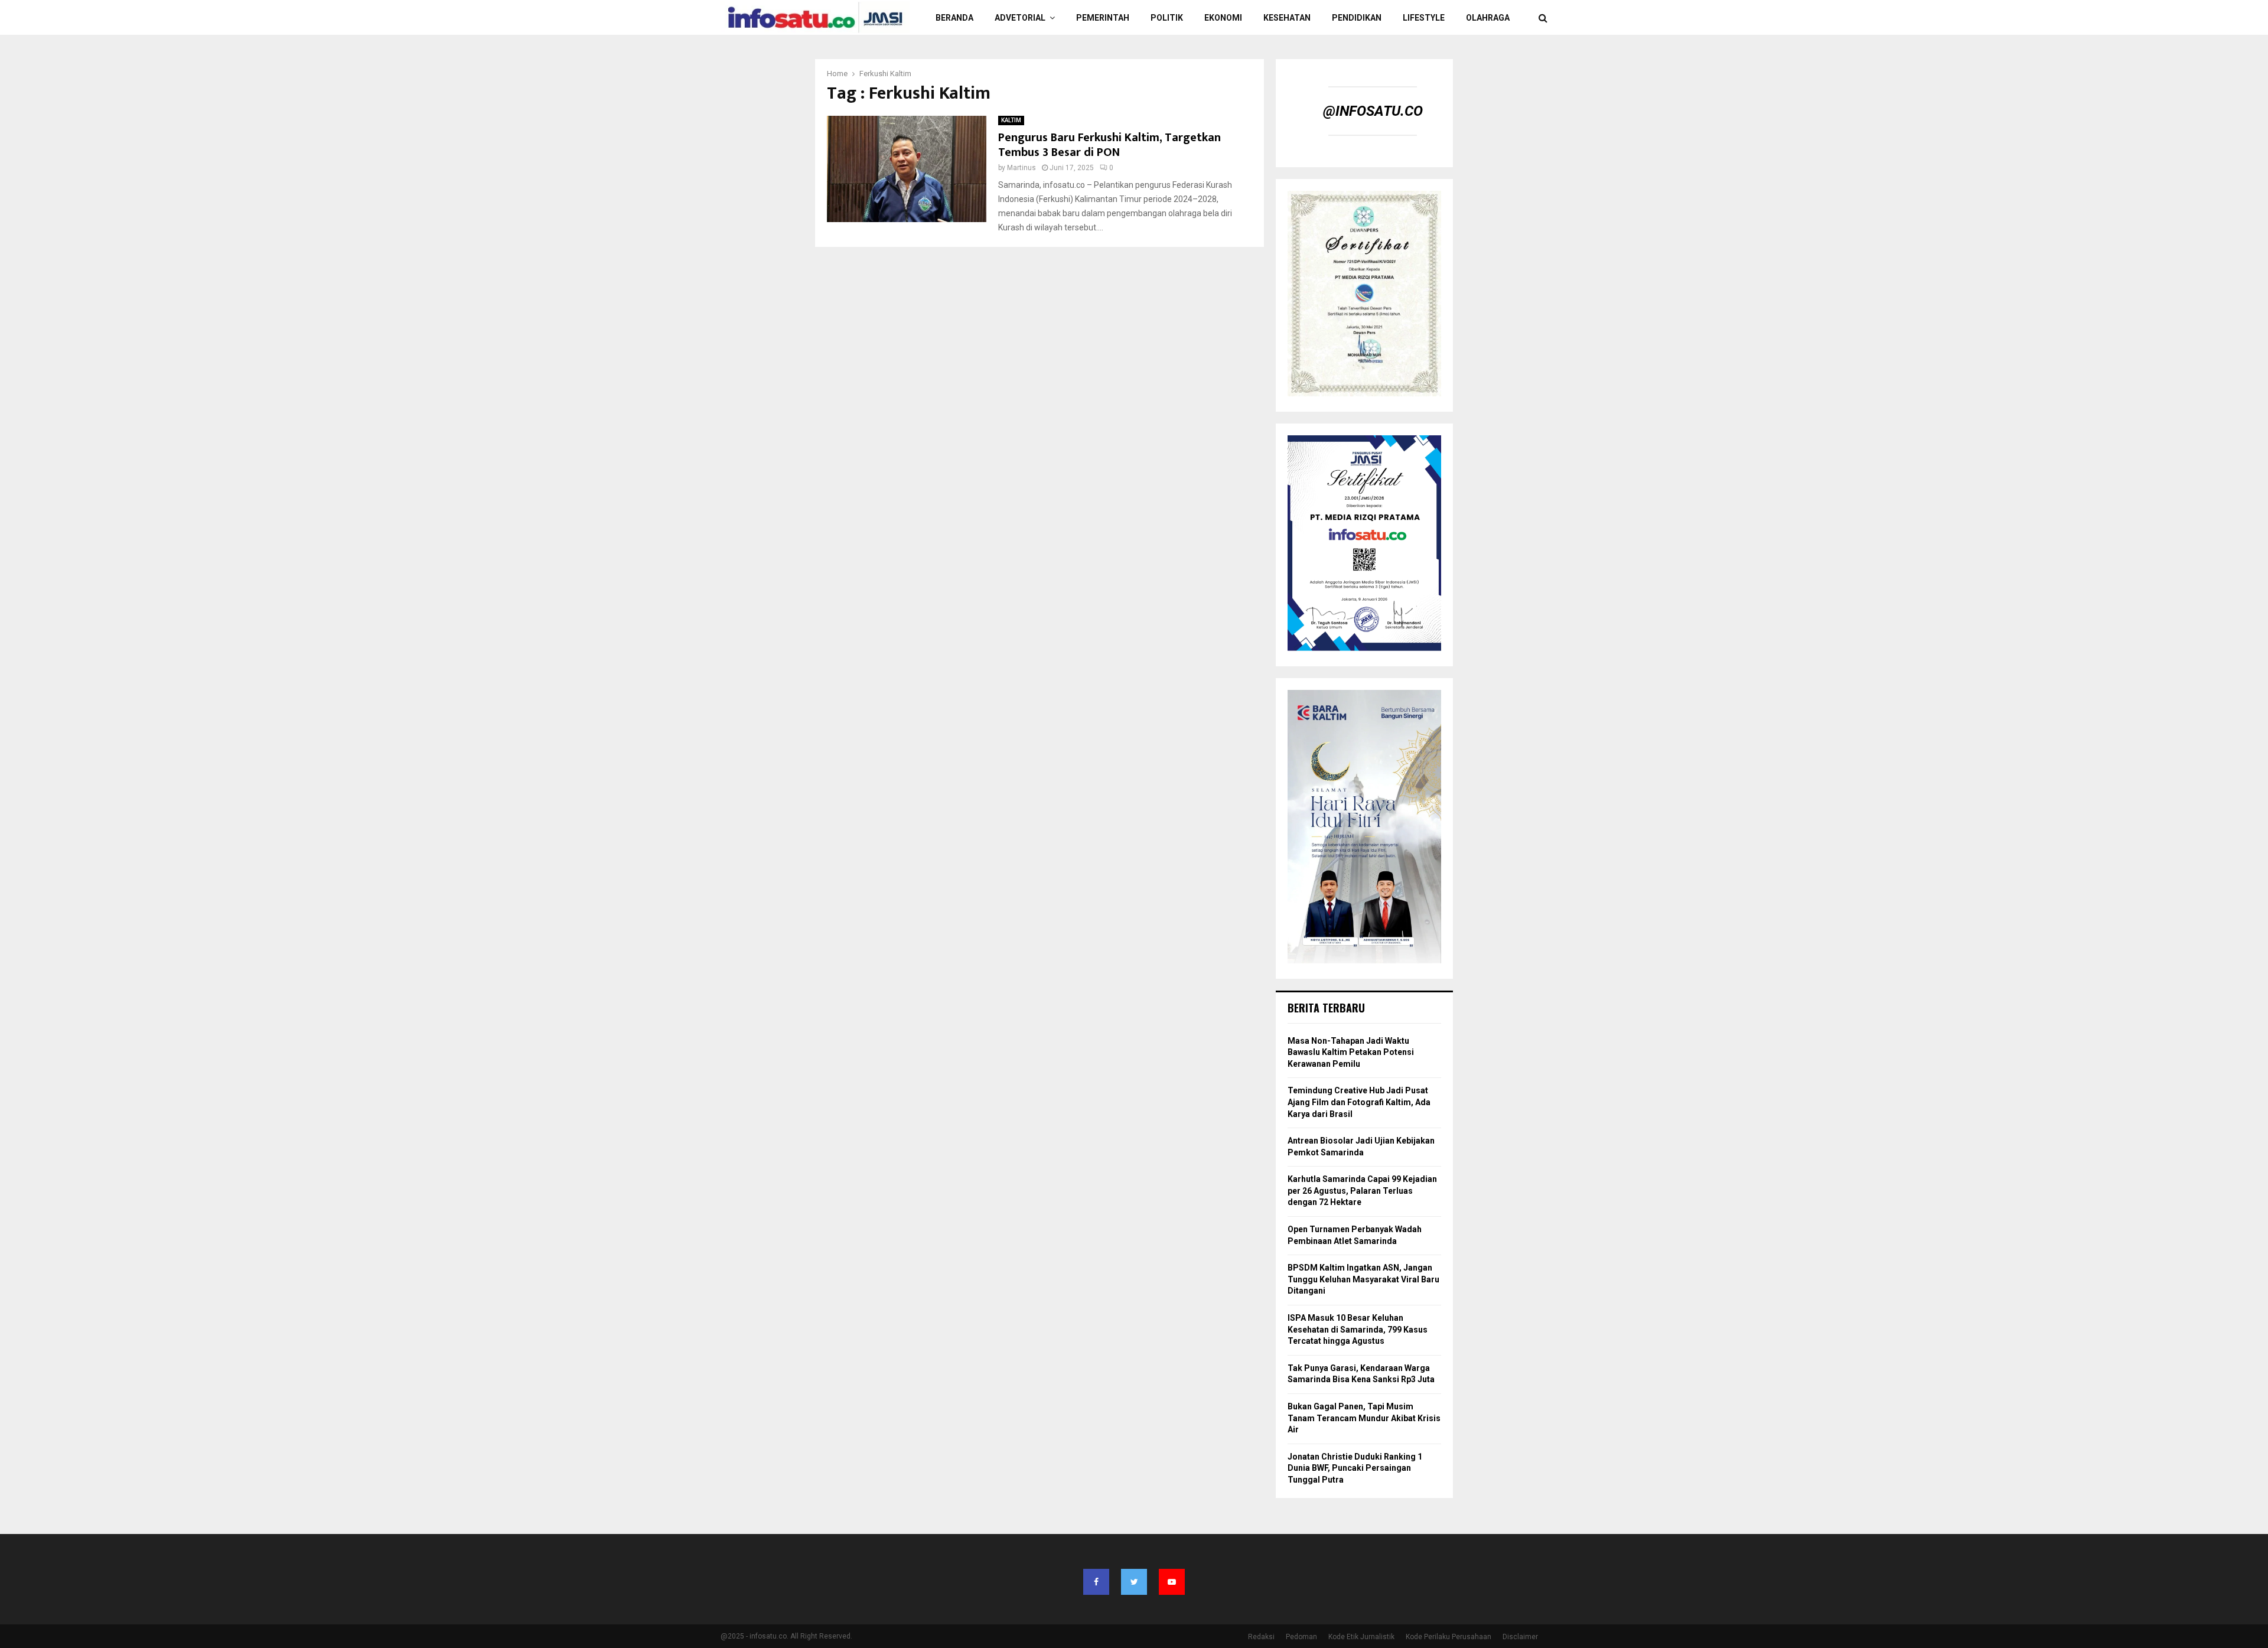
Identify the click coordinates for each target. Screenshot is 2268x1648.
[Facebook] (1096, 1582)
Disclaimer (1520, 1637)
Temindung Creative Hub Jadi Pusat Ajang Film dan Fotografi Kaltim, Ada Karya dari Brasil (1359, 1102)
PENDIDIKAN (1357, 18)
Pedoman (1301, 1637)
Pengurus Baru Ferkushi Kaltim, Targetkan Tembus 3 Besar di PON (1109, 145)
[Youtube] (1172, 1582)
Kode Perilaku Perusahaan (1449, 1637)
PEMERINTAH (1103, 18)
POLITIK (1167, 18)
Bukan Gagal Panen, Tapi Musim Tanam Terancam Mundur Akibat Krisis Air (1364, 1418)
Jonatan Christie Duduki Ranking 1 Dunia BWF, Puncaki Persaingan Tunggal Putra (1355, 1468)
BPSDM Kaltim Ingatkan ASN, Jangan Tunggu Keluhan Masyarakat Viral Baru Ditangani (1363, 1279)
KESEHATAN (1287, 18)
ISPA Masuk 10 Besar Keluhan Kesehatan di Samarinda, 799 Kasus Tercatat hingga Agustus (1358, 1329)
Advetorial (1020, 18)
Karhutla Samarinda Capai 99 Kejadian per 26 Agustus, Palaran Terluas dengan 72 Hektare (1362, 1191)
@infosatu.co (1373, 111)
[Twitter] (1134, 1582)
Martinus (1021, 168)
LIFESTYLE (1424, 18)
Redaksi (1261, 1637)
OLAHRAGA (1488, 18)
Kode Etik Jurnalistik (1361, 1637)
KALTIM (1011, 120)
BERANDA (954, 18)
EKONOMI (1223, 18)
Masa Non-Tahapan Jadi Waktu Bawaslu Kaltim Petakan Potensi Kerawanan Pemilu (1351, 1052)
